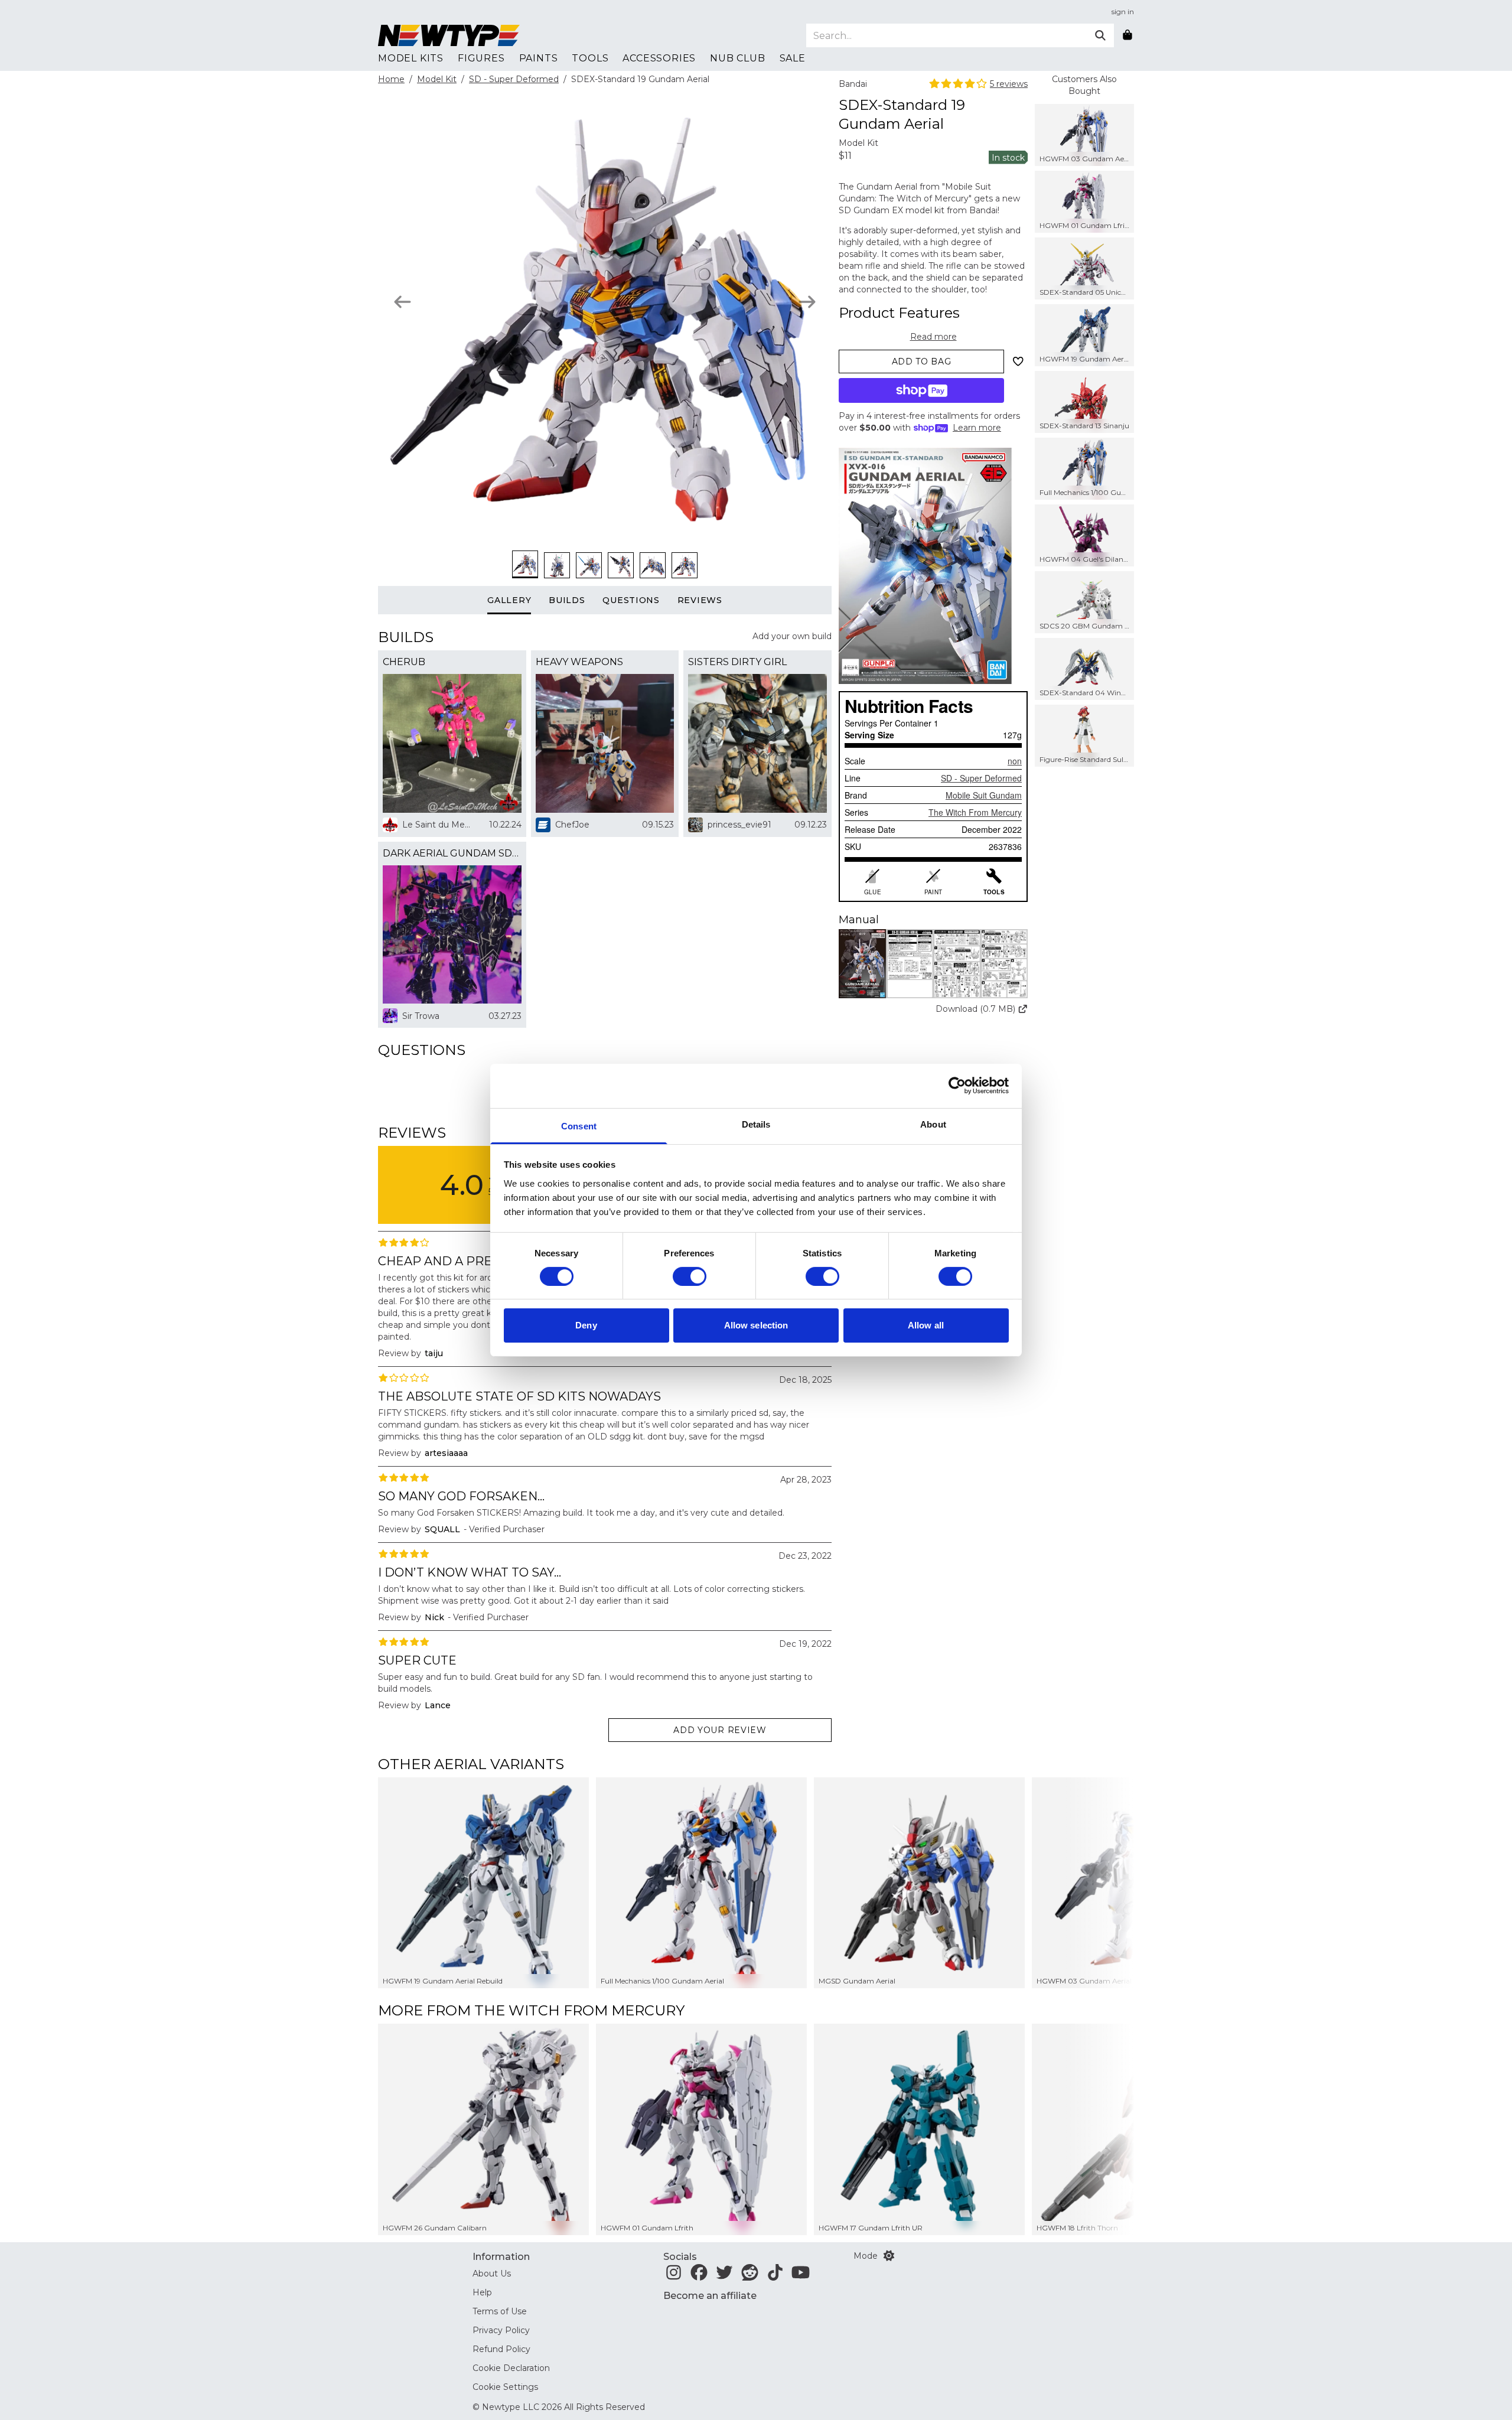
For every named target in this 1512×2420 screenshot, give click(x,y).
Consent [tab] (579, 1126)
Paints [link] (539, 58)
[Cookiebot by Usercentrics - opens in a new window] (957, 1086)
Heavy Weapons (579, 662)
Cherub (404, 662)
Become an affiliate (710, 2296)
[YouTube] (801, 2276)
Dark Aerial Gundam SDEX (452, 853)
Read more (933, 337)
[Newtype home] (449, 35)
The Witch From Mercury (975, 812)
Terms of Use (500, 2311)
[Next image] (807, 302)
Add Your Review (720, 1730)
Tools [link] (590, 58)
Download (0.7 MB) (975, 1009)
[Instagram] (674, 2276)
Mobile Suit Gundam (984, 795)
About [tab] (933, 1124)
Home (391, 79)
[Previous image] (403, 302)
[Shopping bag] (1128, 35)
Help (482, 2292)
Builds (567, 600)
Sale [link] (793, 58)
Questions (631, 600)
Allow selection (756, 1325)
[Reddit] (750, 2276)
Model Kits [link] (411, 58)
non (1015, 761)
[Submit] (1100, 35)
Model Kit (437, 79)
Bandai (853, 84)
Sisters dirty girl (737, 662)
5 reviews (1009, 84)
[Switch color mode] (889, 2256)
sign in (1123, 12)
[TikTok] (775, 2276)
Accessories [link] (659, 58)
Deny (586, 1325)
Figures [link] (481, 58)
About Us (492, 2274)
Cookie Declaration (511, 2368)
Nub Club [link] (737, 58)
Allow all (926, 1325)
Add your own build (792, 636)
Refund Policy (501, 2349)
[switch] (690, 1276)
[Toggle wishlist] (1018, 361)
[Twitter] (724, 2276)
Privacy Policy (501, 2330)
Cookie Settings (505, 2387)
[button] (933, 964)
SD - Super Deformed (514, 79)
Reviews (700, 600)
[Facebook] (699, 2276)
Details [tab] (756, 1124)
